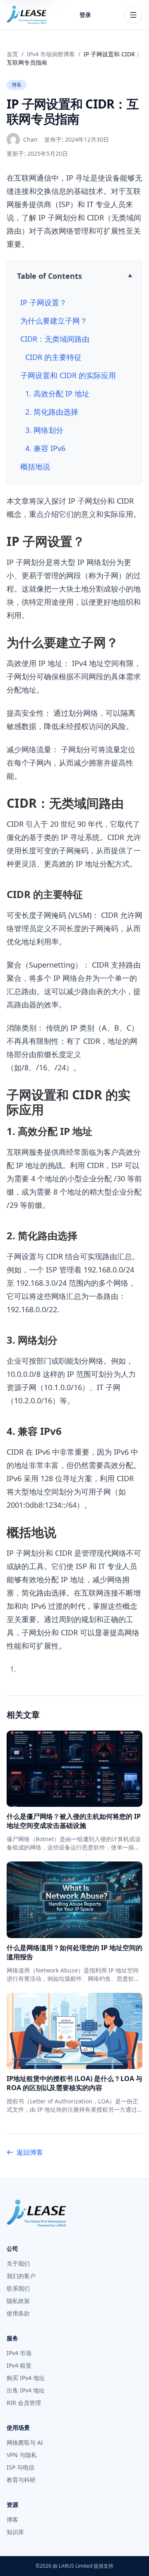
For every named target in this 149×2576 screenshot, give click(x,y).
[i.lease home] (27, 15)
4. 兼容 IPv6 (45, 448)
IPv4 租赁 (19, 2365)
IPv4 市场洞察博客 (51, 54)
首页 (12, 54)
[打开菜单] (133, 15)
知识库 (15, 2532)
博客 (17, 85)
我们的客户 (21, 2276)
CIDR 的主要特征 (53, 357)
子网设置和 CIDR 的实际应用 (68, 375)
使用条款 (18, 2313)
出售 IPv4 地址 (26, 2390)
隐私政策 (18, 2301)
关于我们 (18, 2263)
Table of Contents (49, 276)
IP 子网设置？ (43, 302)
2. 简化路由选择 (52, 412)
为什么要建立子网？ (54, 321)
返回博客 (30, 2152)
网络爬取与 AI (25, 2442)
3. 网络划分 (44, 430)
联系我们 (18, 2288)
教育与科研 (21, 2480)
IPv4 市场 (19, 2353)
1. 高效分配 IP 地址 (57, 394)
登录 (85, 15)
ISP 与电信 (20, 2467)
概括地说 (35, 466)
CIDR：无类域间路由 (55, 339)
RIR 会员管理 (24, 2403)
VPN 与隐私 (22, 2455)
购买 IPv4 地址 (26, 2378)
